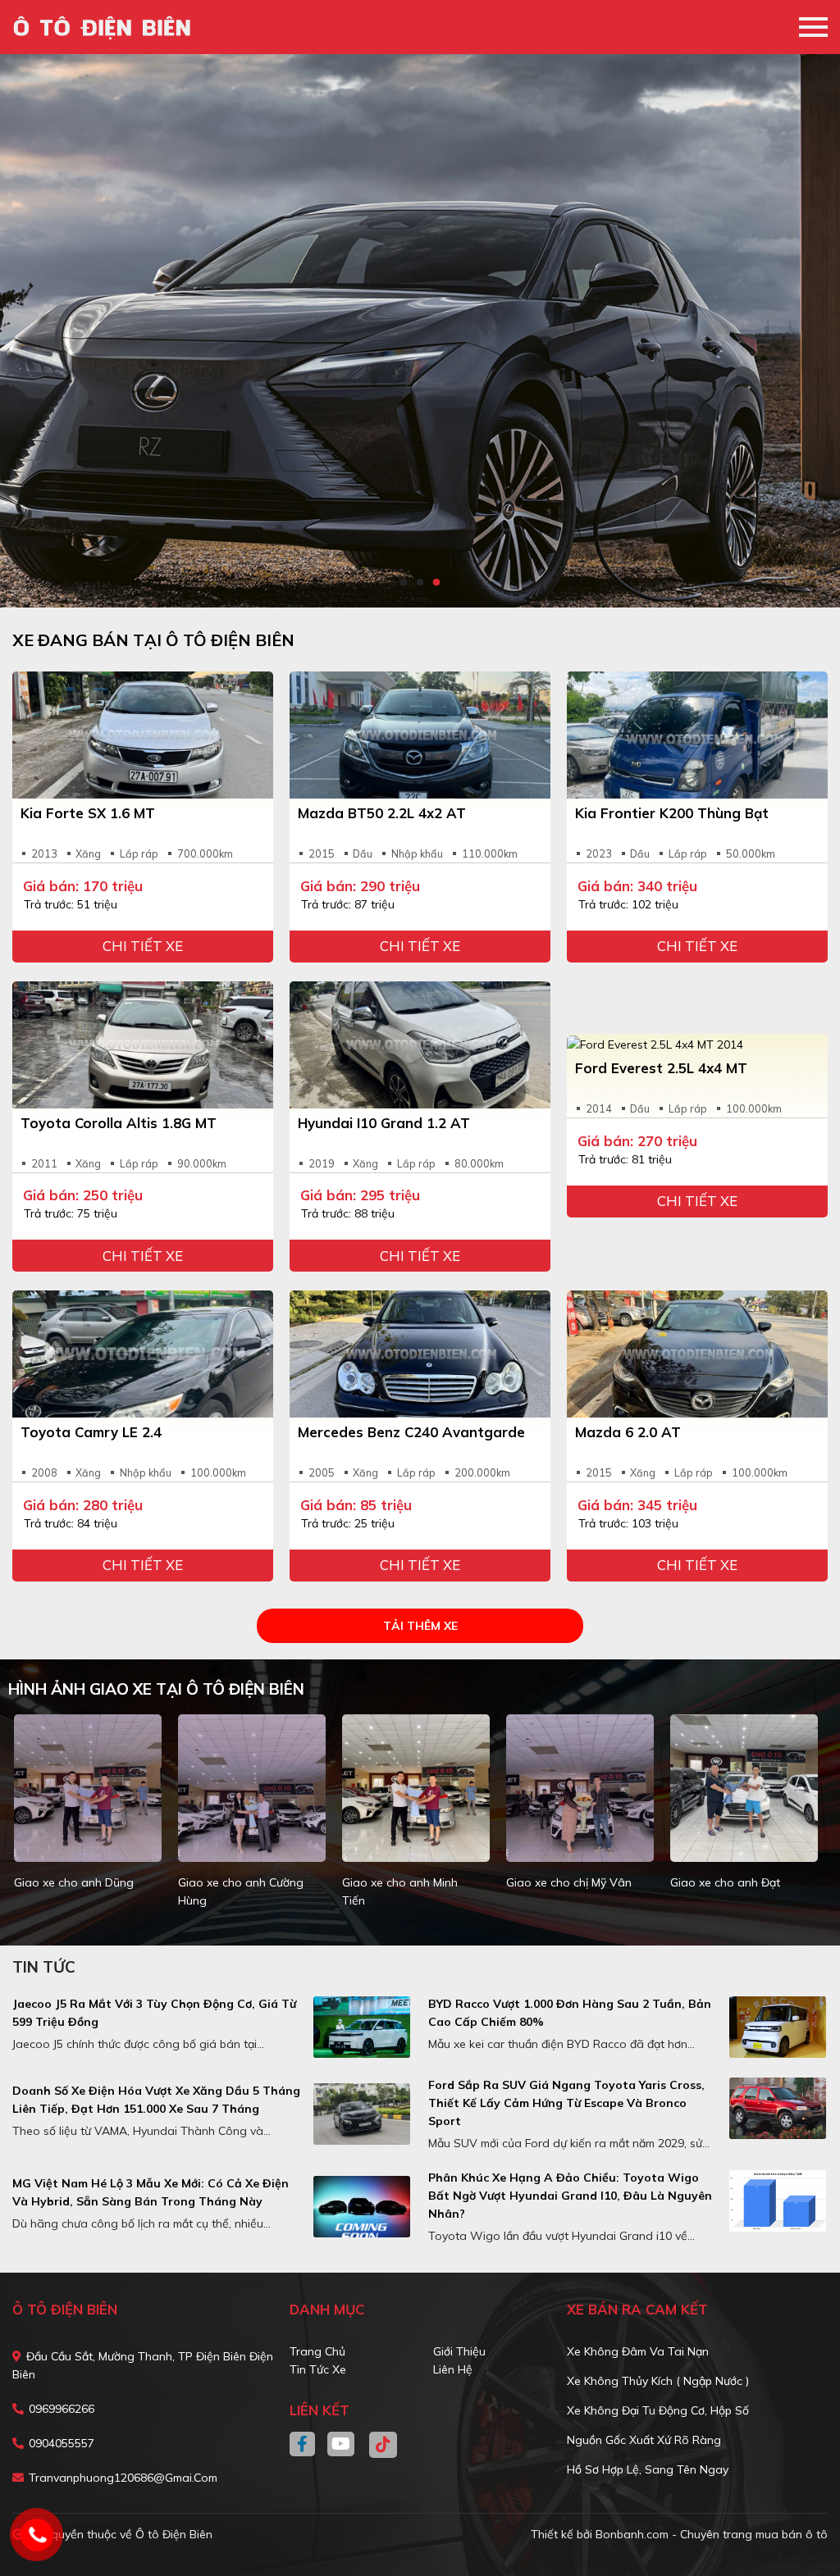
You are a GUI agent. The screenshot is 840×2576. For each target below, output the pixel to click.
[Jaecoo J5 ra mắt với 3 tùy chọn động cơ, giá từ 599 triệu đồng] (362, 2027)
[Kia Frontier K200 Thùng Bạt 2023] (697, 735)
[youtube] (342, 2445)
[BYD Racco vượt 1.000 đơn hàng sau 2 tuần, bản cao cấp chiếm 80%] (778, 2027)
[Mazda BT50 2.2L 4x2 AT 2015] (420, 735)
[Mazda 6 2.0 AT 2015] (697, 1354)
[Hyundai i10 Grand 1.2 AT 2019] (420, 1045)
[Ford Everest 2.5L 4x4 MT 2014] (697, 1044)
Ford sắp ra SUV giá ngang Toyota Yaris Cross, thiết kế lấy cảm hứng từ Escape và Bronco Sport (566, 2103)
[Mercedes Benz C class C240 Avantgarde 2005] (420, 1354)
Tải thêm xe (420, 1626)
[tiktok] (377, 2445)
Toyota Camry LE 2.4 (91, 1432)
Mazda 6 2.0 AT (628, 1432)
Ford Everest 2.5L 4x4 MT (661, 1068)
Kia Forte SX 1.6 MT (88, 813)
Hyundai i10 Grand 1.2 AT (384, 1123)
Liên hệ (453, 2369)
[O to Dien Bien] (107, 27)
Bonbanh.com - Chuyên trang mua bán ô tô (712, 2534)
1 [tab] (404, 583)
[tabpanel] (420, 331)
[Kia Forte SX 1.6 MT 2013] (143, 735)
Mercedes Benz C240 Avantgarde (411, 1432)
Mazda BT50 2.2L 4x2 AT (382, 813)
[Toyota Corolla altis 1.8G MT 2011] (143, 1045)
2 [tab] (420, 583)
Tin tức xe (318, 2369)
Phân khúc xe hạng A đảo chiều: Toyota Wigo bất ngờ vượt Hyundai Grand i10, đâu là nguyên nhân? (570, 2196)
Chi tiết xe (143, 946)
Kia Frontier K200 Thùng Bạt (672, 813)
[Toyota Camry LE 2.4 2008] (143, 1354)
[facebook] (308, 2445)
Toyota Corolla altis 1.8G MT (119, 1123)
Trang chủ (317, 2351)
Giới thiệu (459, 2351)
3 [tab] (436, 583)
